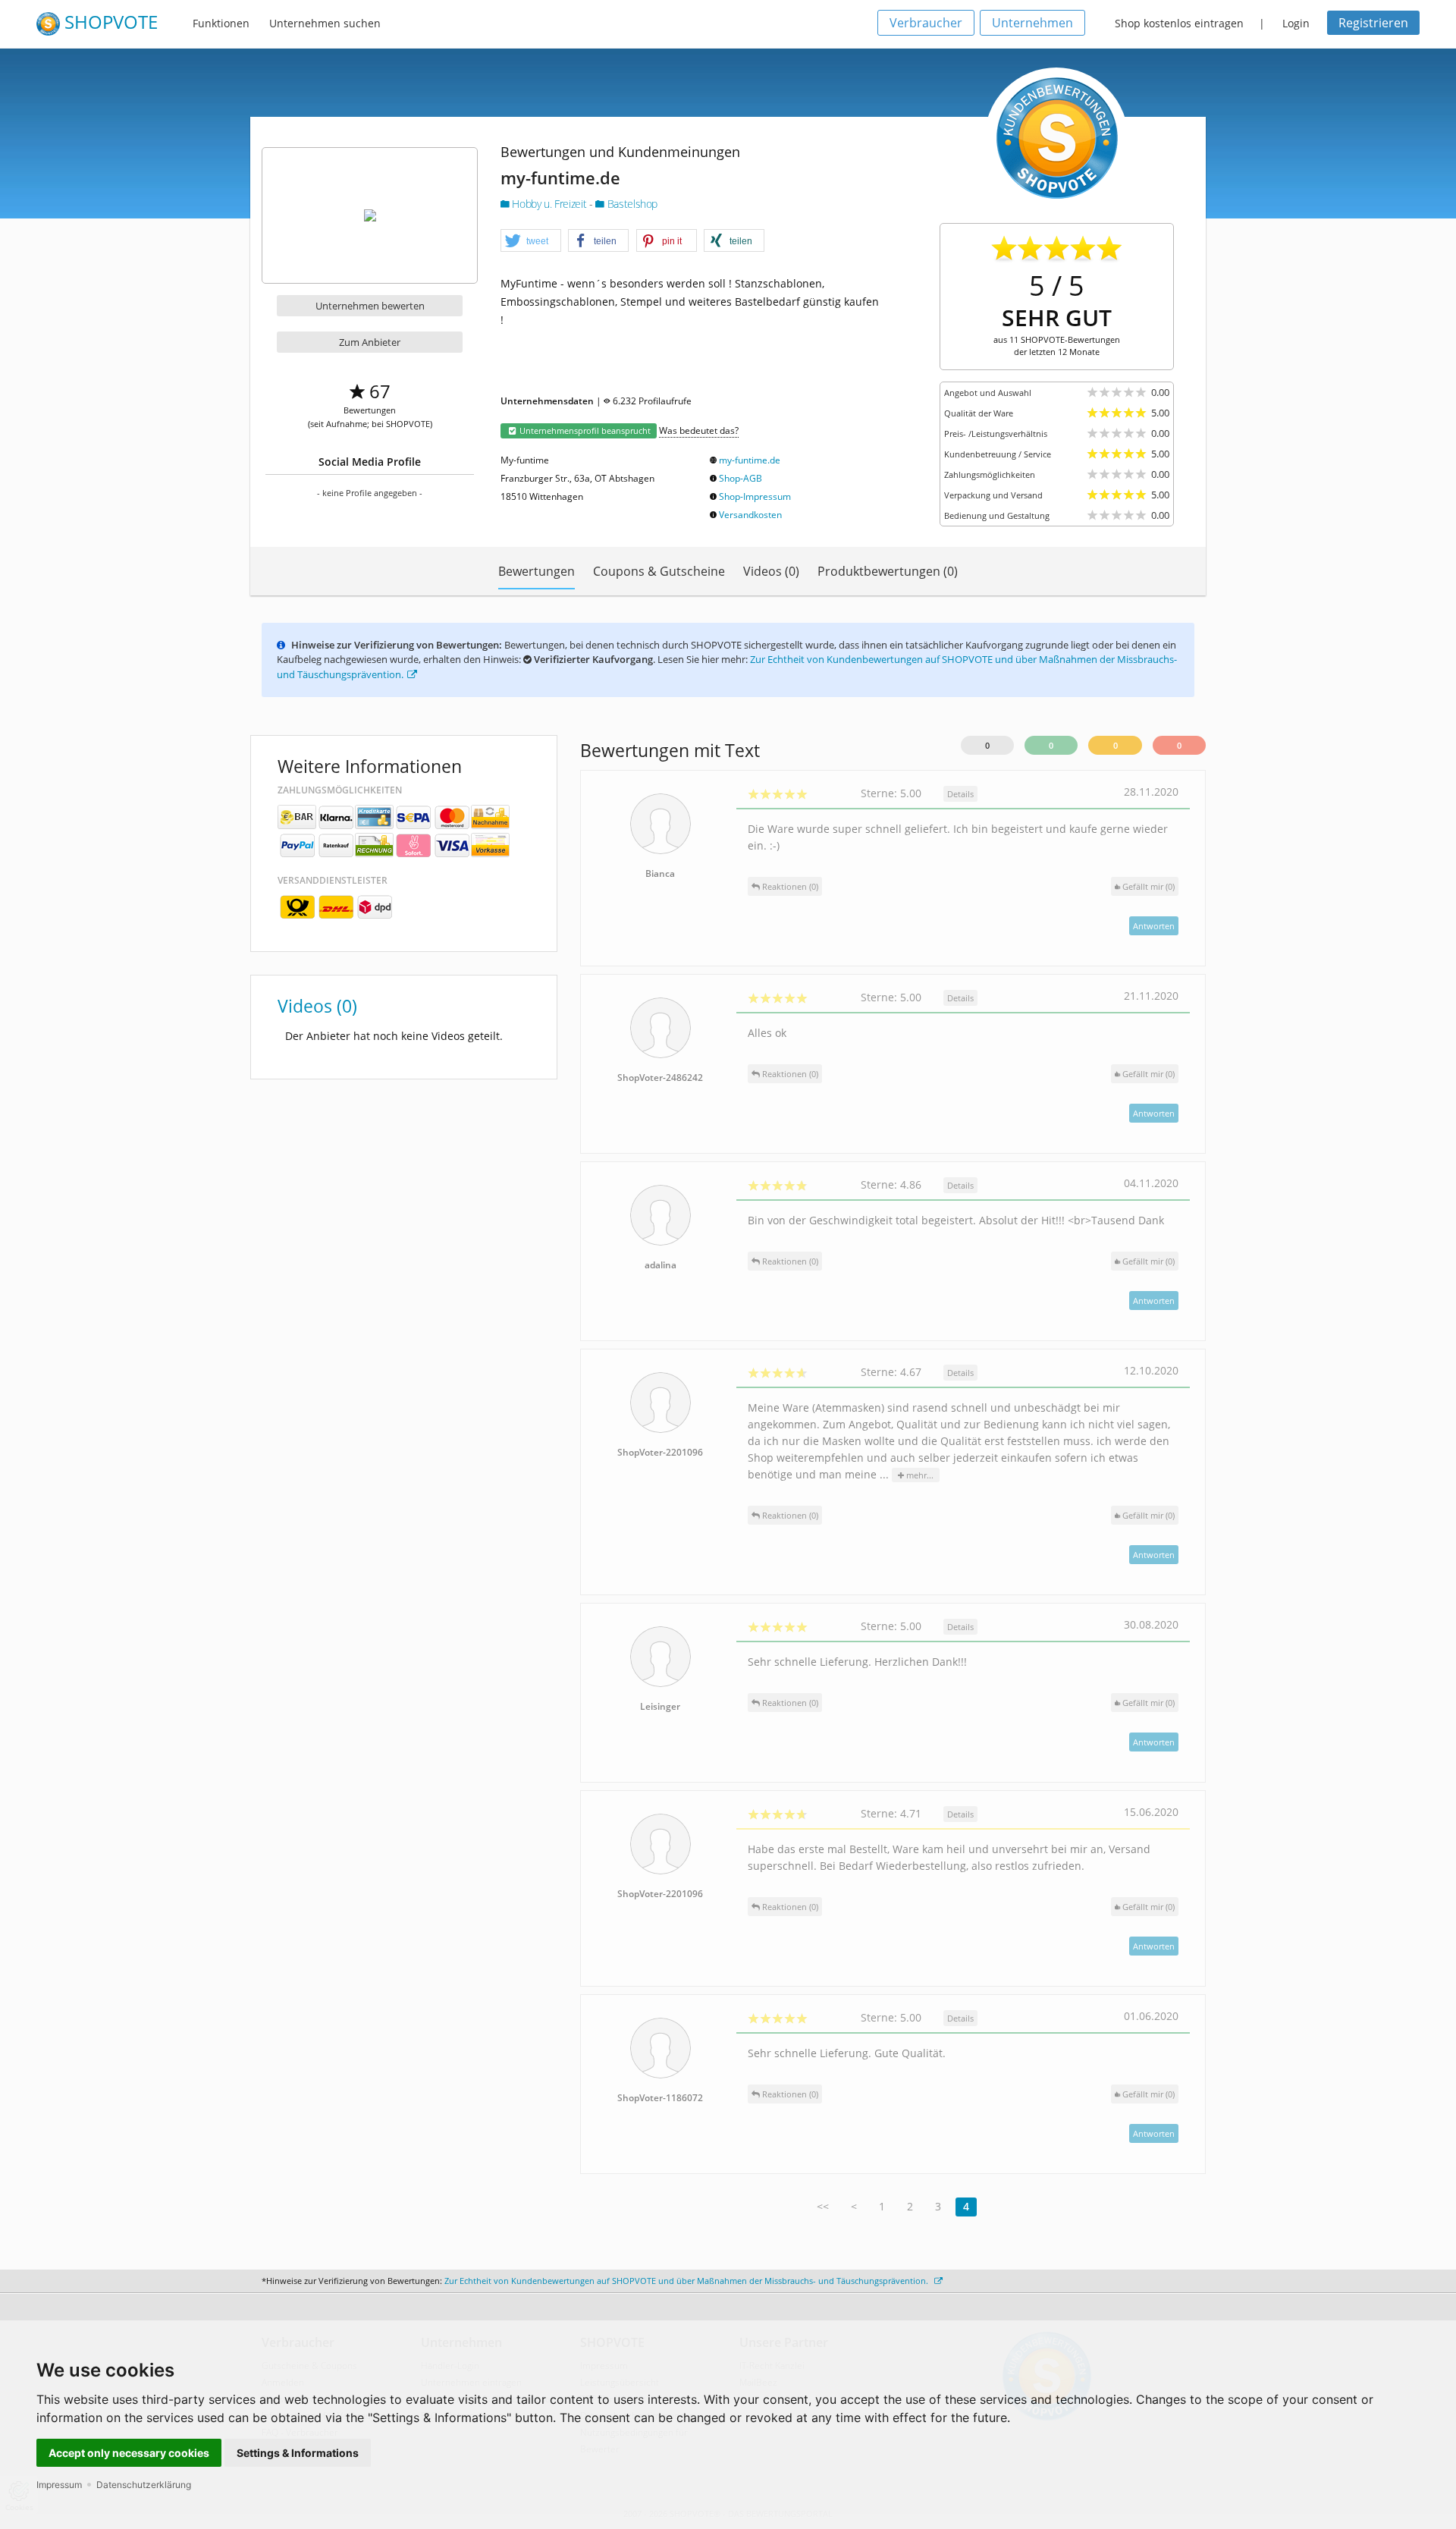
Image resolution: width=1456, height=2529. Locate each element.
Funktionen (221, 23)
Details (960, 794)
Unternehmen (1032, 23)
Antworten (1154, 926)
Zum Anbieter (370, 342)
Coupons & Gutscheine (659, 571)
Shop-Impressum (755, 496)
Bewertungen (537, 571)
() (1148, 886)
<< (823, 2206)
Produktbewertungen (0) (888, 571)
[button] (531, 241)
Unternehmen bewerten (370, 306)
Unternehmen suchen (325, 23)
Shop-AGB (741, 478)
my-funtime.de (750, 460)
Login (1296, 23)
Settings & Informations (298, 2453)
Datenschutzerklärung (144, 2485)
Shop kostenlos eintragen (1179, 23)
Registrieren (1373, 23)
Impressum (59, 2485)
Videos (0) (771, 571)
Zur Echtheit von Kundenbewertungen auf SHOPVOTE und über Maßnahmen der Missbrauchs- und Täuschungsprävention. (687, 2281)
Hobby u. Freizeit (549, 204)
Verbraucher (926, 23)
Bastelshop (631, 204)
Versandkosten (750, 515)
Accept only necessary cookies (129, 2453)
